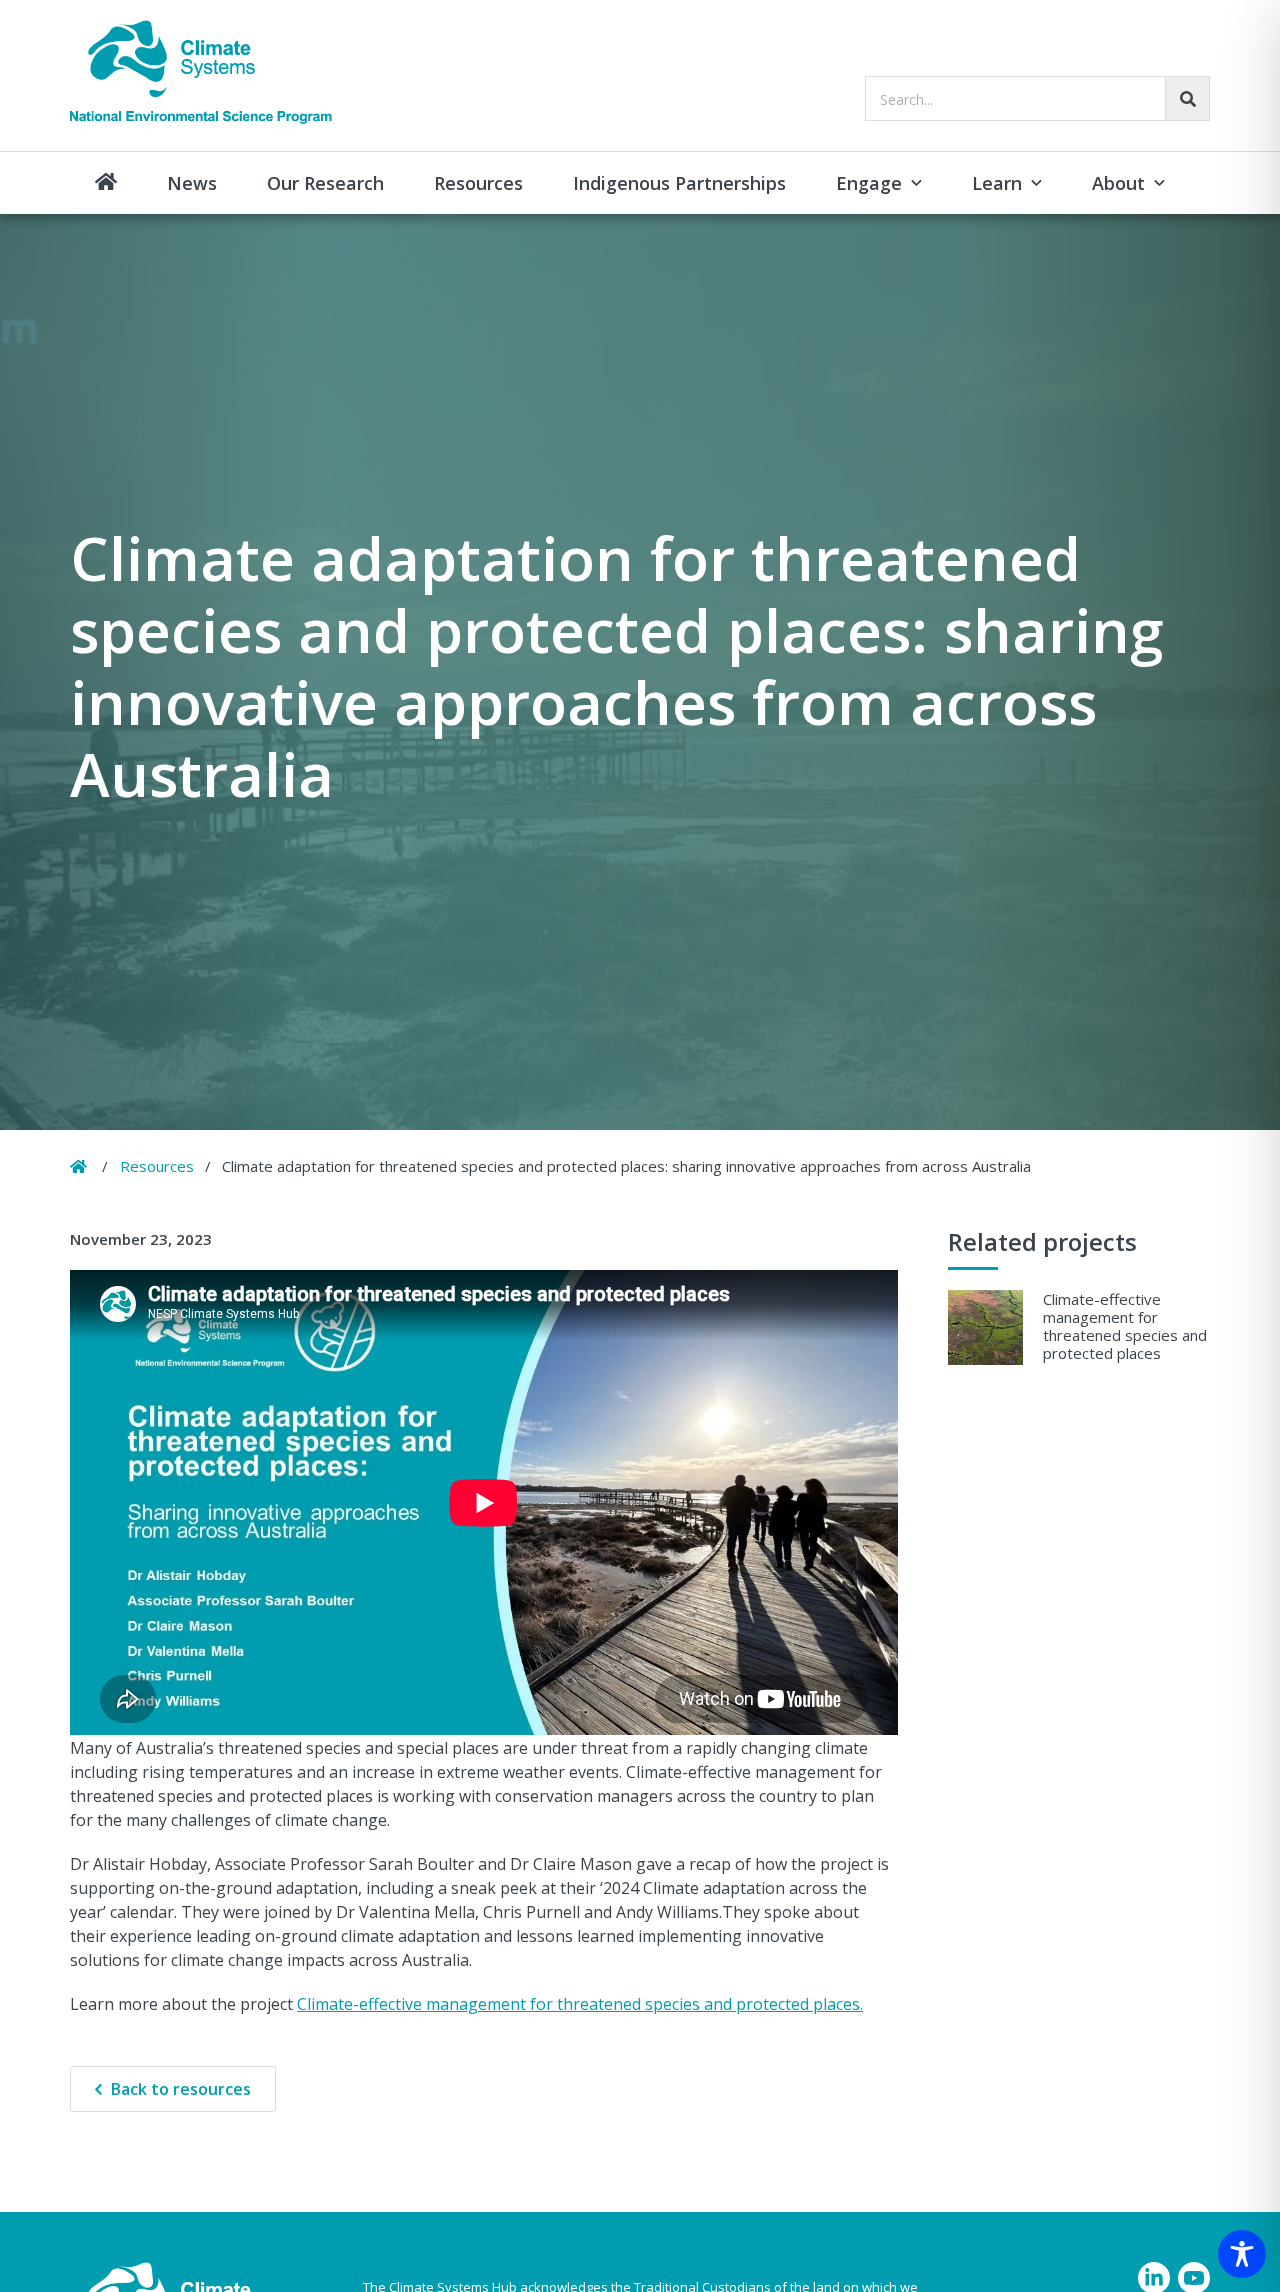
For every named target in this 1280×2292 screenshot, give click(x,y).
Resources (478, 183)
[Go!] (1187, 98)
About (1118, 183)
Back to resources (181, 2089)
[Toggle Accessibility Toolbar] (1242, 2254)
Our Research (325, 183)
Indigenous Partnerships (679, 183)
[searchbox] (1037, 98)
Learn (997, 183)
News (192, 183)
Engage (869, 183)
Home (106, 183)
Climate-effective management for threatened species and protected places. (580, 2004)
